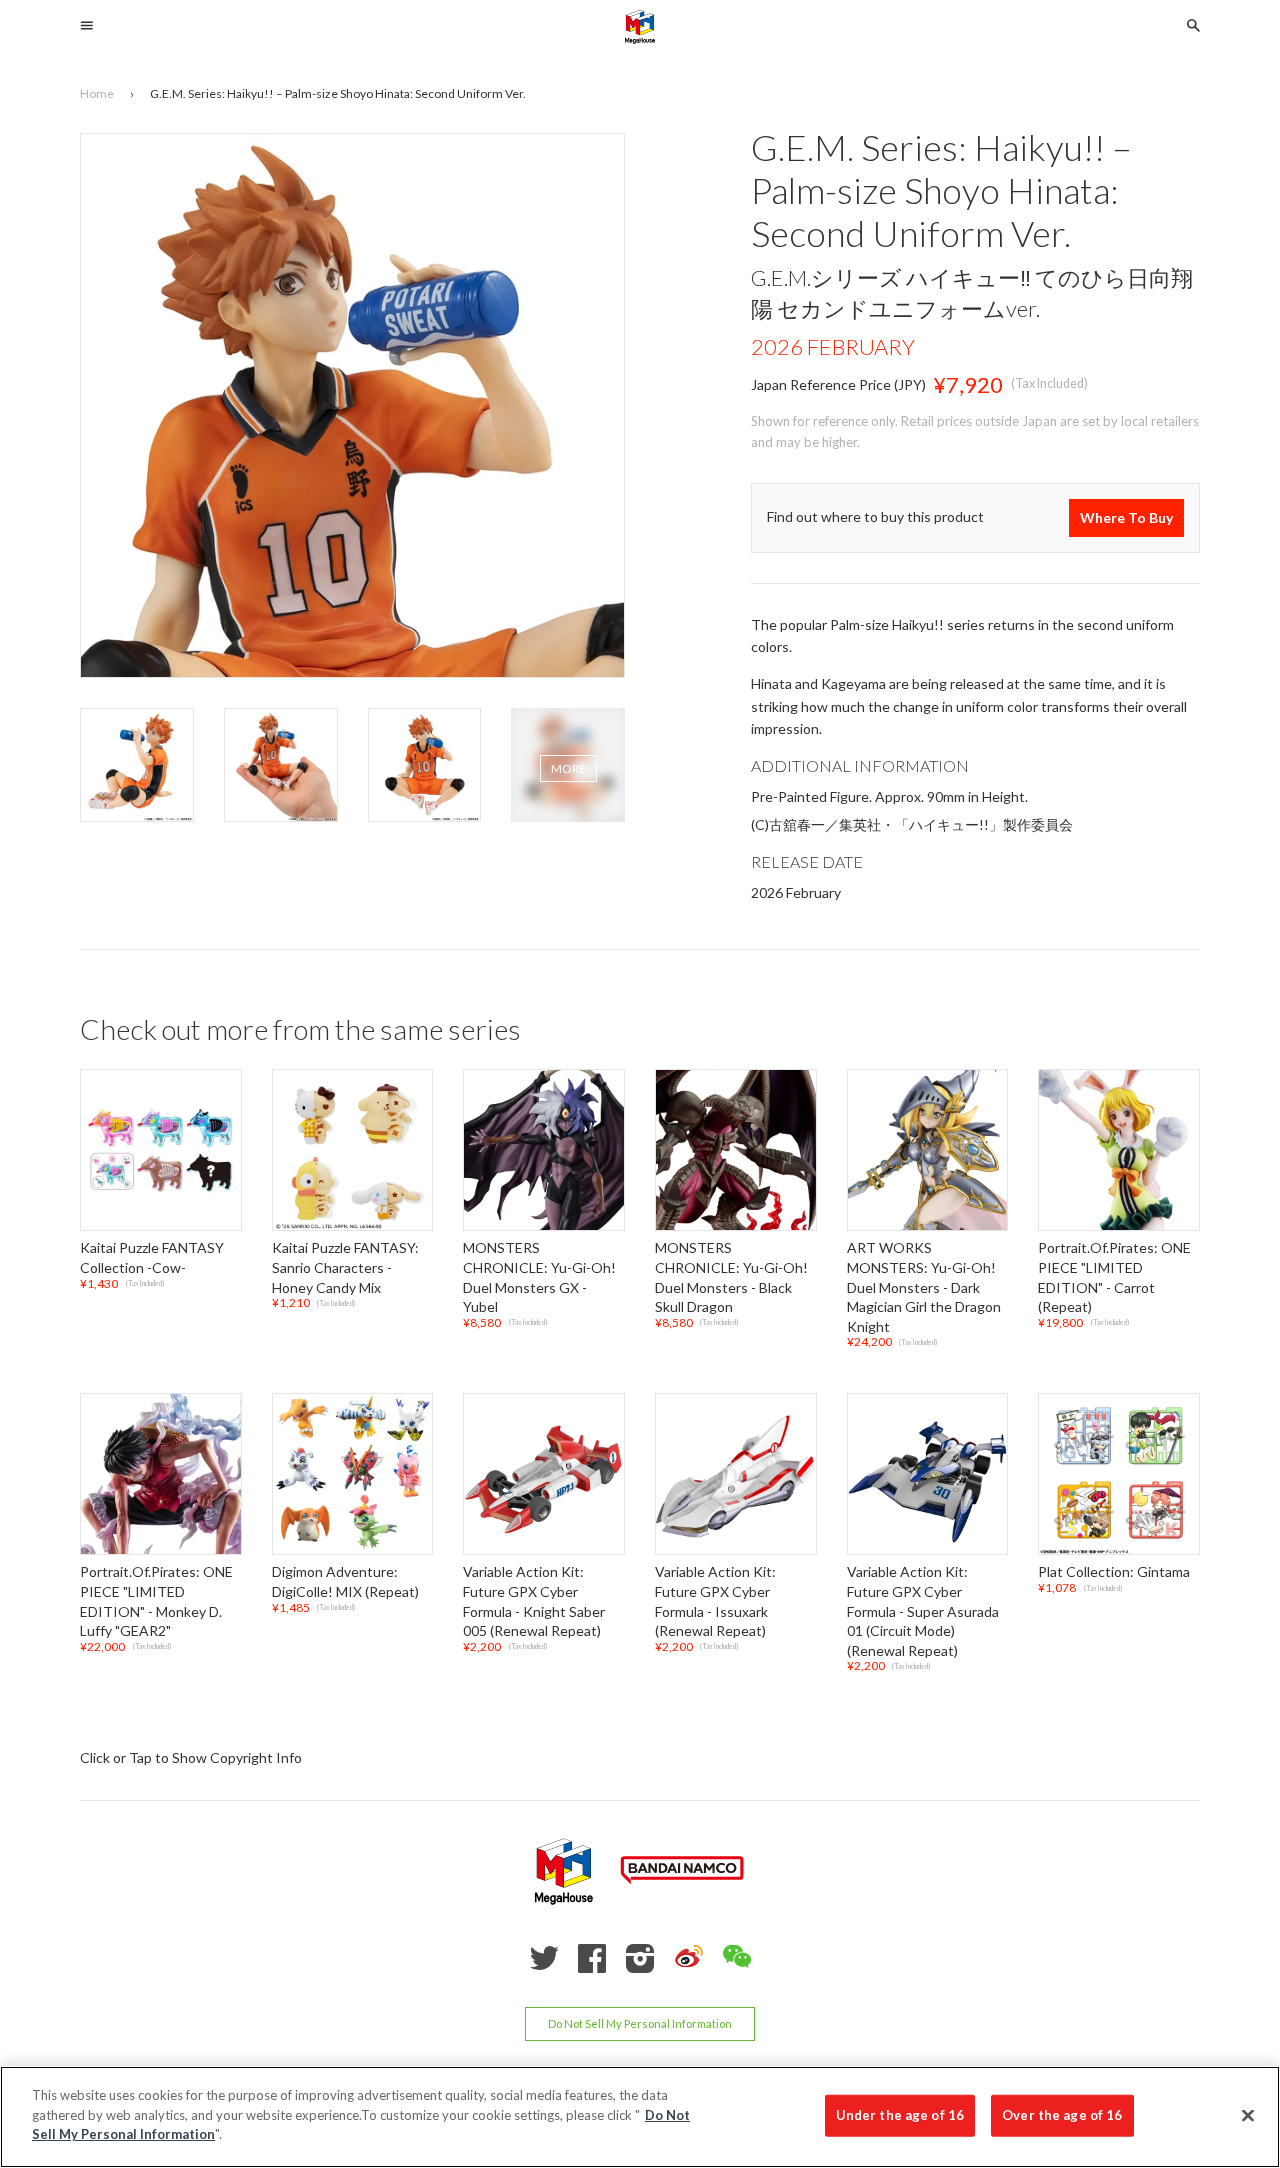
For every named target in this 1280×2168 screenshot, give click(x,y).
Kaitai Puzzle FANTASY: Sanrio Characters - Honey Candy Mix (345, 1268)
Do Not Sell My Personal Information (640, 2023)
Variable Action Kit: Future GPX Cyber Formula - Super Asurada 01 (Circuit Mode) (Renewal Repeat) (923, 1611)
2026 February (833, 346)
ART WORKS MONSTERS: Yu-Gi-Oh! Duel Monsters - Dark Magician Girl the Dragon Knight (924, 1287)
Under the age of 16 (900, 2115)
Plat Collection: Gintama (1114, 1572)
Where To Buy (1126, 517)
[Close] (1248, 2116)
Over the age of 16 (1062, 2115)
